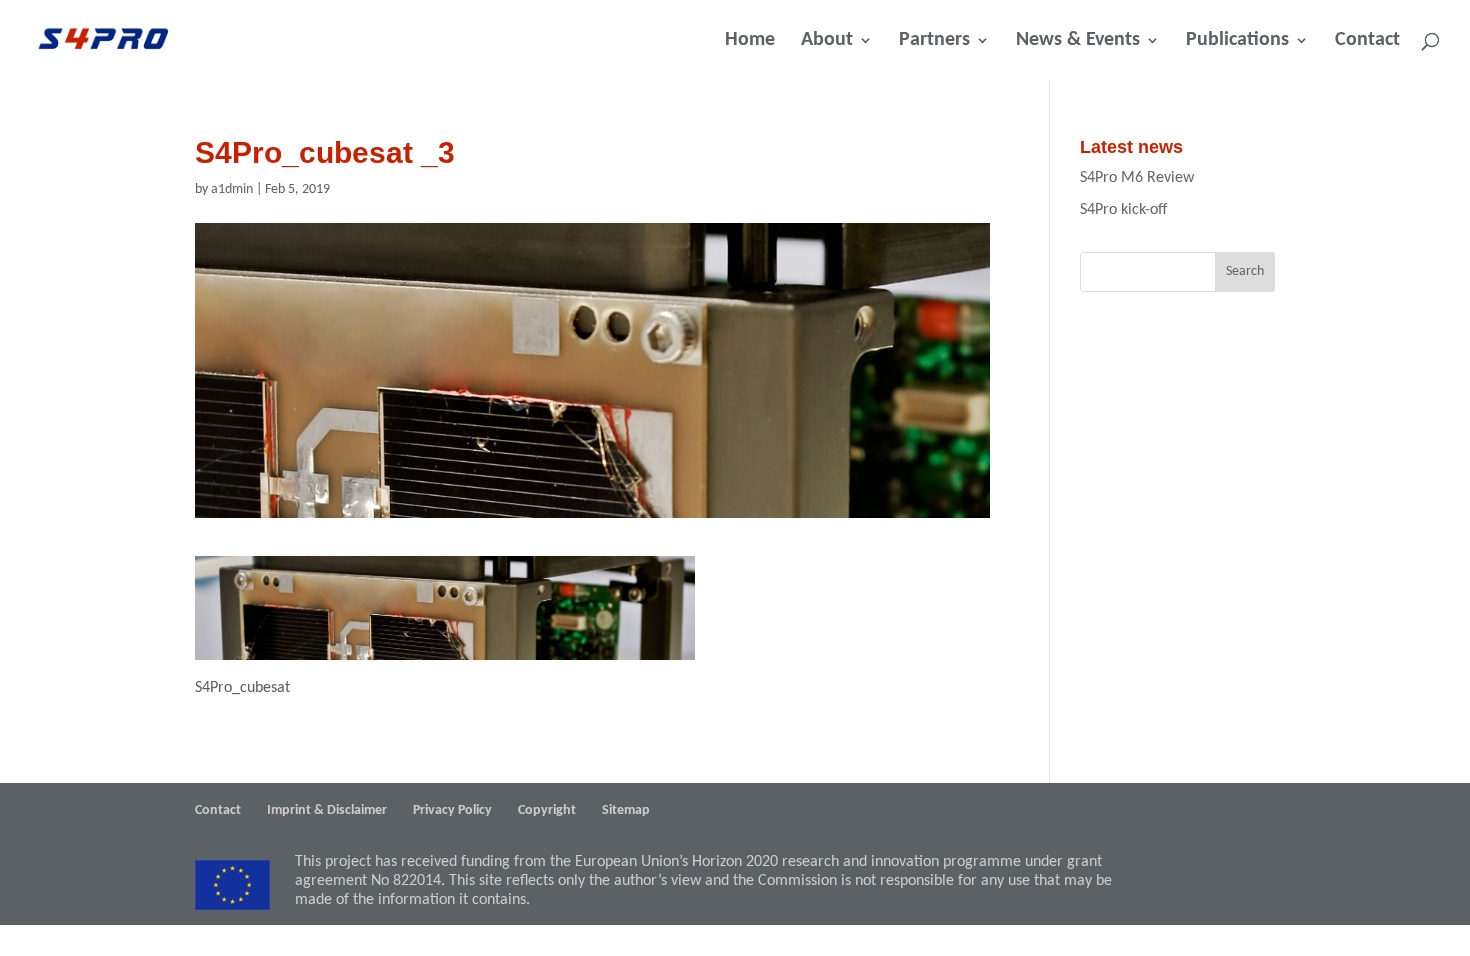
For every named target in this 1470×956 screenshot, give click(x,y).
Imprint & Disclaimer (327, 810)
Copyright (547, 810)
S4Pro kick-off (1123, 210)
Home (750, 41)
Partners (934, 41)
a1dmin (232, 189)
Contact (1367, 41)
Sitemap (626, 810)
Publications (1237, 41)
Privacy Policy (452, 810)
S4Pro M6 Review (1137, 178)
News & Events (1078, 41)
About (827, 41)
